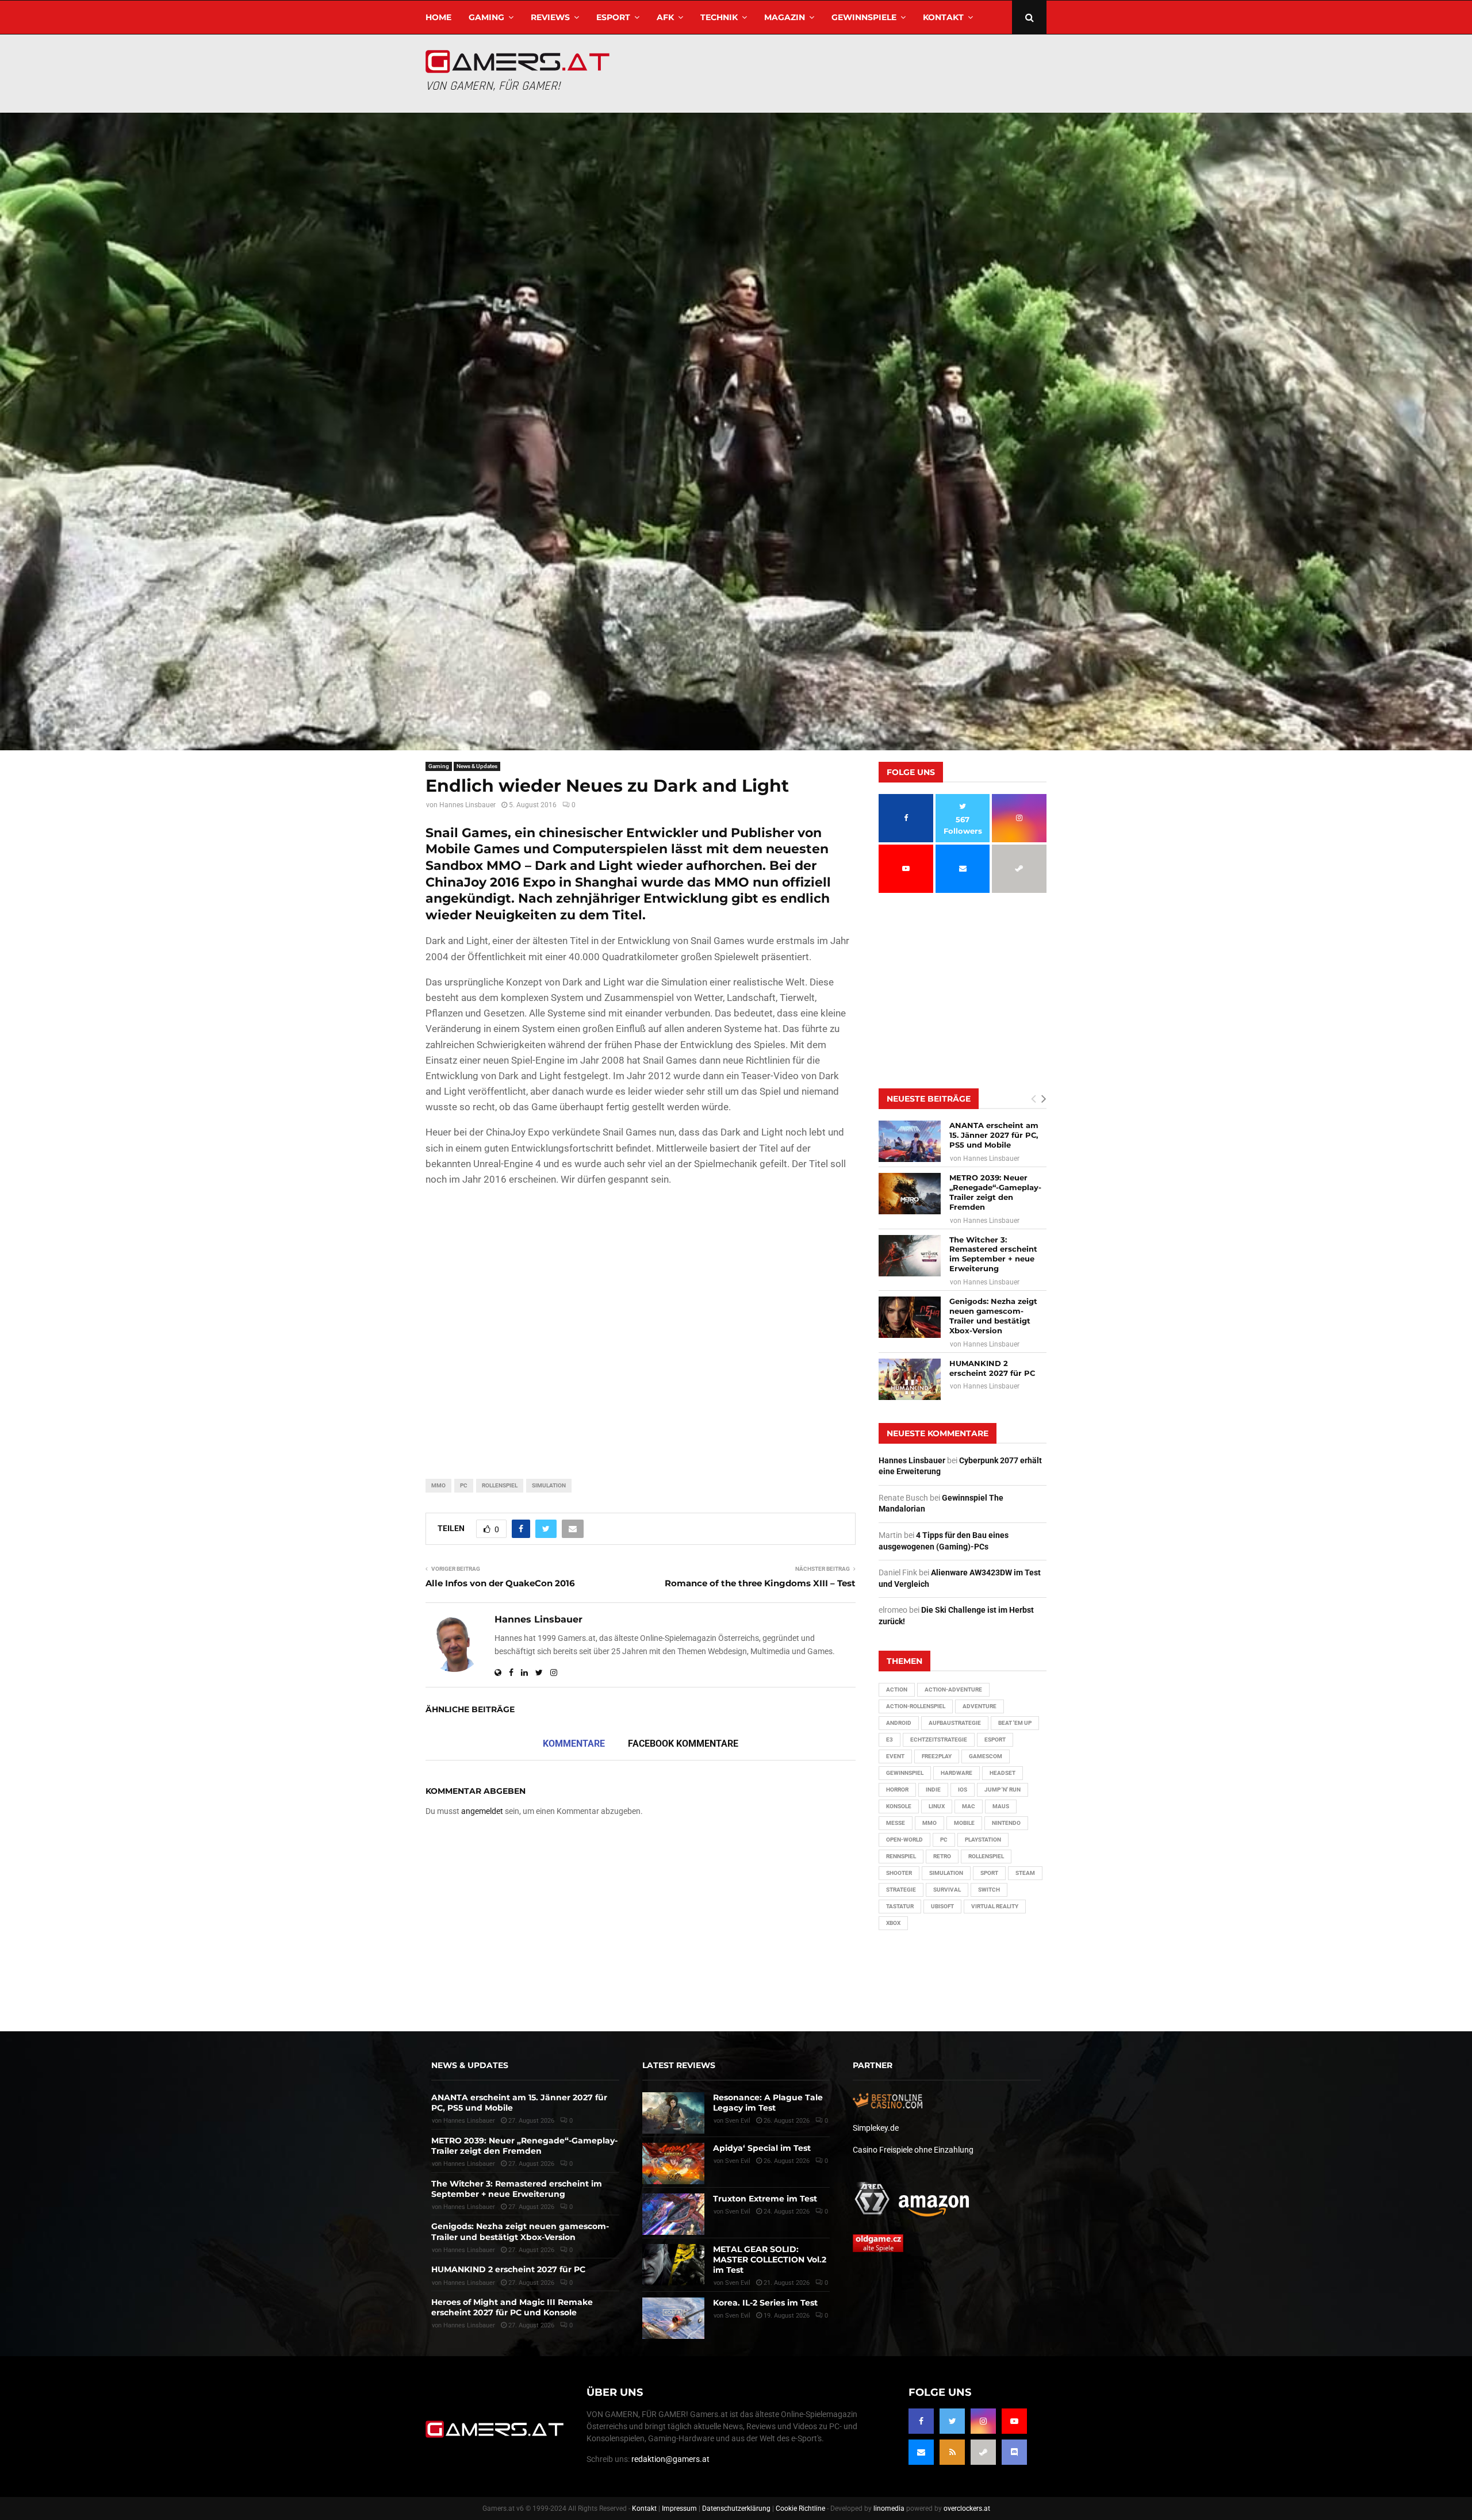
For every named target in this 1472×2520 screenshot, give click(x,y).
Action (897, 1689)
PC (464, 1485)
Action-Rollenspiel (916, 1706)
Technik (719, 17)
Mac (969, 1806)
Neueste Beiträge (929, 1099)
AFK (665, 17)
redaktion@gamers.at (670, 2459)
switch (989, 1890)
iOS (963, 1790)
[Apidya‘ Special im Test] (673, 2164)
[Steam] (983, 2452)
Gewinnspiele (864, 17)
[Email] (921, 2452)
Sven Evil (738, 2161)
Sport (989, 1873)
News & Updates (477, 766)
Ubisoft (942, 1906)
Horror (897, 1790)
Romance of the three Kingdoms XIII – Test (760, 1583)
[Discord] (1014, 2452)
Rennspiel (901, 1856)
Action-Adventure (953, 1689)
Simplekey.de (876, 2128)
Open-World (904, 1840)
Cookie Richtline (800, 2509)
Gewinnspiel (905, 1773)
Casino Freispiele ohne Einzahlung (913, 2150)
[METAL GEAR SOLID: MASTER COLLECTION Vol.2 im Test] (673, 2265)
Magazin (785, 17)
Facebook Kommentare (683, 1744)
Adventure (980, 1706)
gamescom (986, 1756)
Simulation (549, 1485)
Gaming (486, 17)
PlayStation (983, 1840)
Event (895, 1756)
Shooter (899, 1873)
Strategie (901, 1890)
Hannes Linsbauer (467, 805)
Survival (947, 1890)
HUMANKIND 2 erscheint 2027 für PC (992, 1368)
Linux (937, 1806)
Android (899, 1723)
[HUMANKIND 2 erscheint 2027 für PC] (910, 1379)
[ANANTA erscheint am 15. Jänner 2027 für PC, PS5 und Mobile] (910, 1141)
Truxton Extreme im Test (765, 2199)
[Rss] (952, 2452)
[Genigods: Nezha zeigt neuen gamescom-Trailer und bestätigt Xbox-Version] (910, 1317)
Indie (933, 1790)
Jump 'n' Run (1003, 1790)
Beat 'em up (1015, 1723)
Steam (1025, 1873)
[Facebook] (921, 2421)
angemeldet (482, 1811)
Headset (1003, 1773)
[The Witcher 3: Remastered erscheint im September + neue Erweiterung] (910, 1256)
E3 (890, 1740)
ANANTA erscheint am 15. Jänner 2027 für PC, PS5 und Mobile (994, 1135)
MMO (438, 1485)
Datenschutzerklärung (736, 2509)
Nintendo (1006, 1823)
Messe (896, 1823)
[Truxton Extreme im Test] (673, 2214)
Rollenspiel (500, 1485)
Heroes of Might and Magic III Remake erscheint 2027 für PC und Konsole (512, 2307)
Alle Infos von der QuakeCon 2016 (500, 1583)
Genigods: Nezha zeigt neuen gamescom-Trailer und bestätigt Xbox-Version (993, 1316)
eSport (613, 17)
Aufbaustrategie (955, 1723)
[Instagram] (983, 2421)
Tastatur (900, 1906)
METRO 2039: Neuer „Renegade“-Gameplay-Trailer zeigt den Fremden (995, 1192)
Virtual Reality (995, 1906)
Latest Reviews (679, 2065)
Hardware (957, 1773)
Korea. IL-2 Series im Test (765, 2303)
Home (438, 17)
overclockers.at (967, 2509)
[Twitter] (952, 2421)
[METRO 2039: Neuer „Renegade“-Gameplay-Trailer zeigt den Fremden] (910, 1194)
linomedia (889, 2509)
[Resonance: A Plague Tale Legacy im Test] (673, 2113)
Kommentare (574, 1744)
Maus (1001, 1806)
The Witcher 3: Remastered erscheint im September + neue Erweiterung (993, 1254)
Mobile (964, 1823)
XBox (893, 1923)
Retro (942, 1856)
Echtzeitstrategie (939, 1740)
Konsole (899, 1806)
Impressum (679, 2509)
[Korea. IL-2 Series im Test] (673, 2318)
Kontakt (943, 17)
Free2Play (937, 1756)
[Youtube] (1014, 2421)
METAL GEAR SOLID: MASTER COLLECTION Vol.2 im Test (770, 2260)
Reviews (550, 17)
